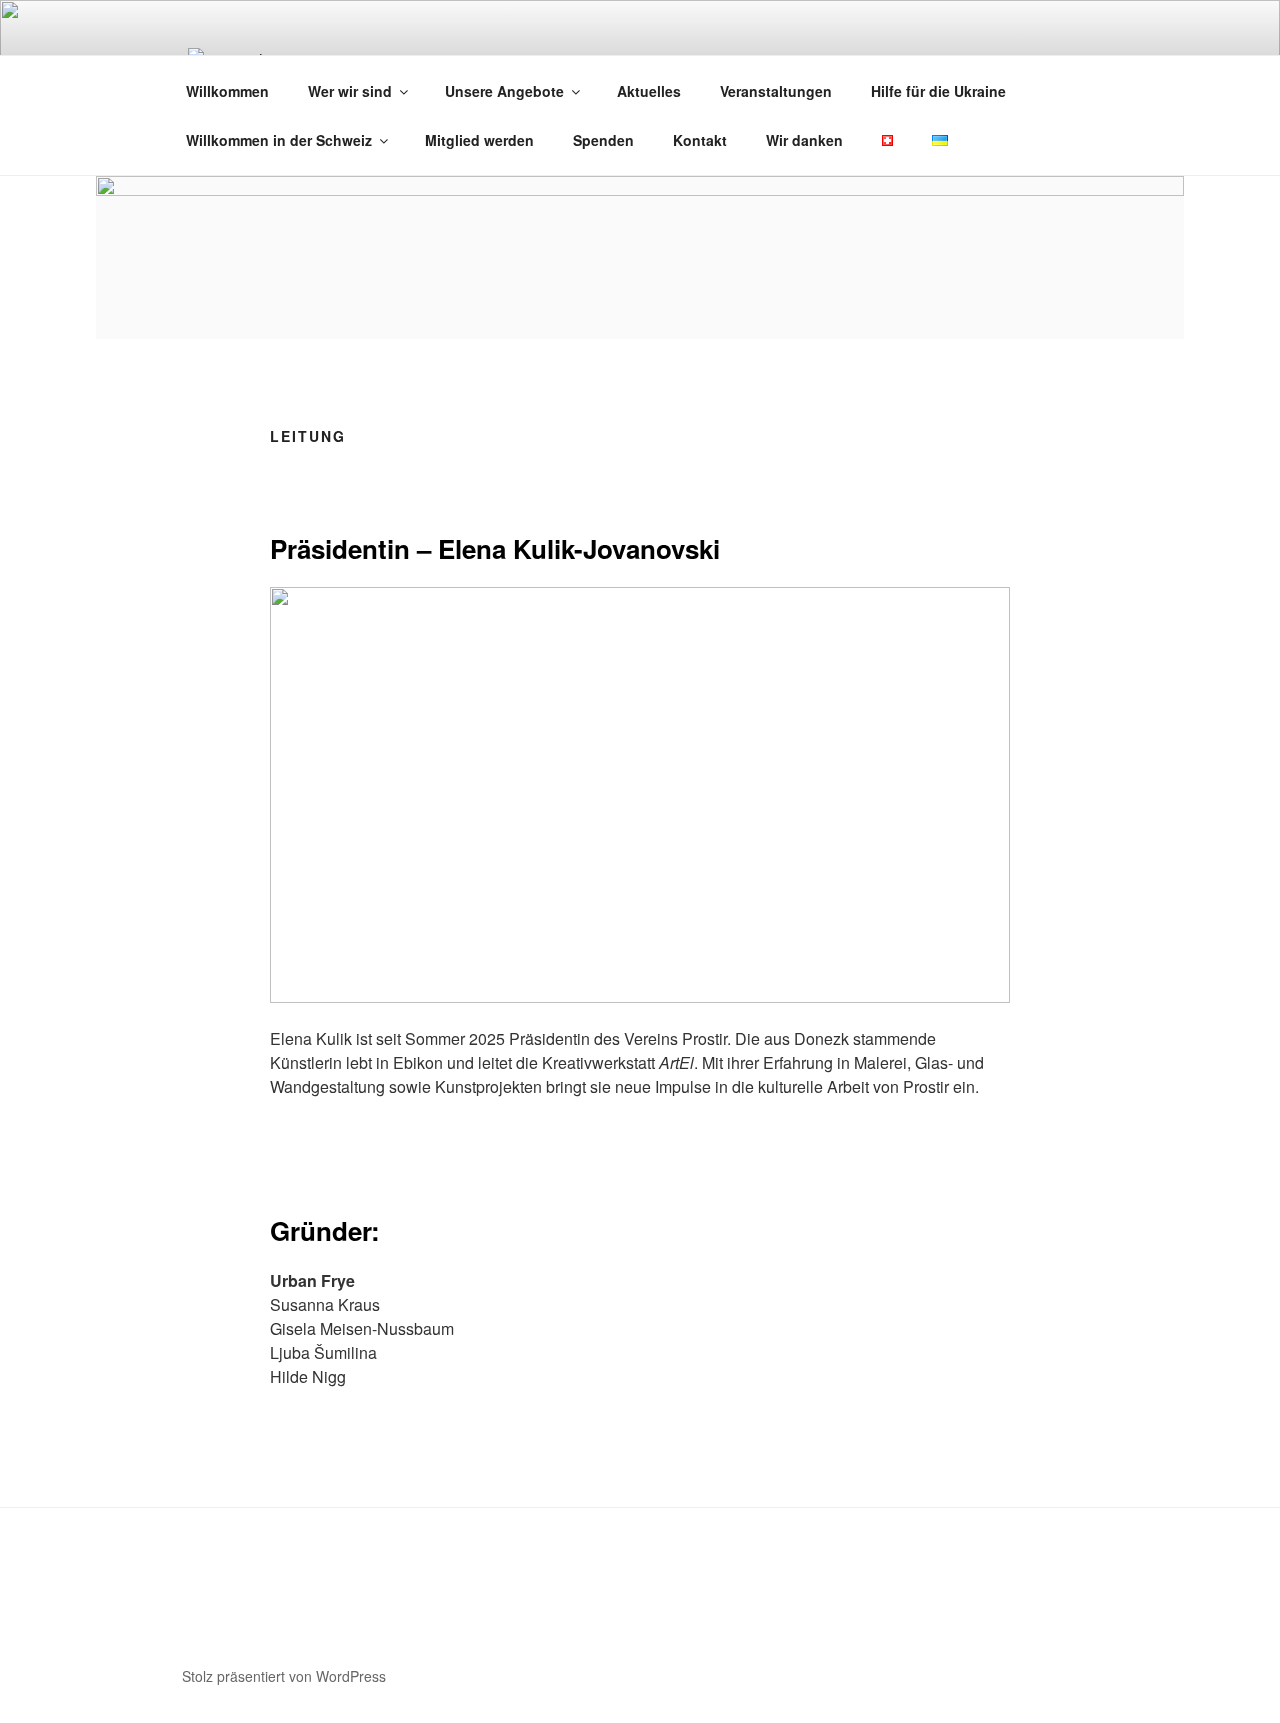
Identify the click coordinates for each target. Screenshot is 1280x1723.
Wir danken (804, 140)
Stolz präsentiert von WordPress (284, 1676)
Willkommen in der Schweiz (279, 140)
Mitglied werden (479, 140)
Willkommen (227, 91)
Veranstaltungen (776, 91)
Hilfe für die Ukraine (938, 91)
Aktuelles (649, 91)
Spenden (603, 140)
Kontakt (700, 140)
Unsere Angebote (504, 91)
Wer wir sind (350, 91)
